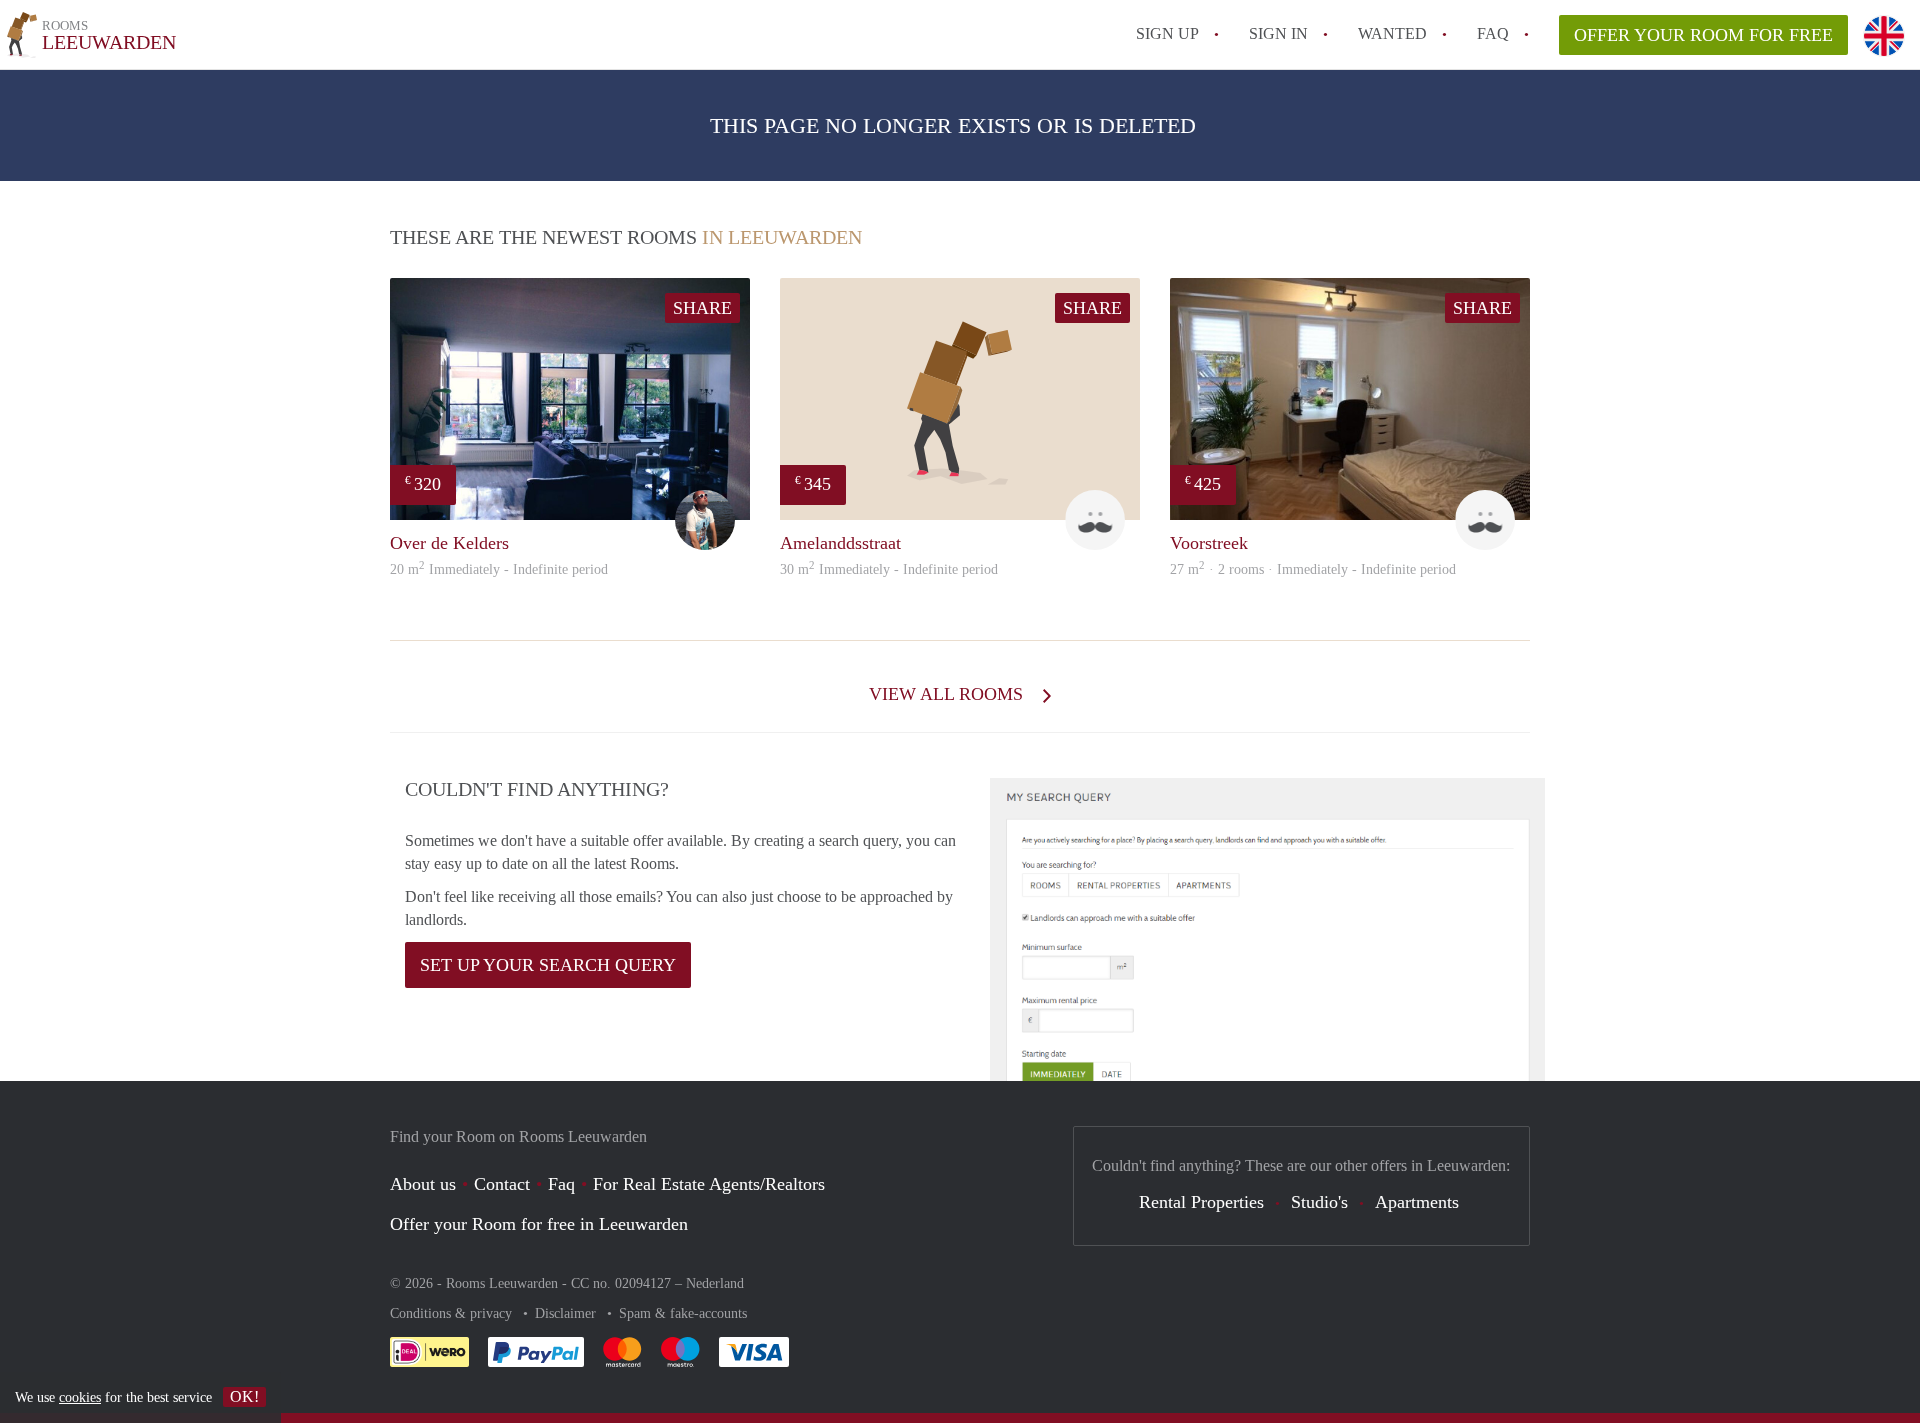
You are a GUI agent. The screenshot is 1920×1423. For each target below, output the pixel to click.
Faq (561, 1184)
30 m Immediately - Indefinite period (889, 569)
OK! (244, 1396)
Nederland (715, 1283)
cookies (80, 1397)
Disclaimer (567, 1313)
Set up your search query (548, 965)
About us (423, 1184)
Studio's (1319, 1202)
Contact (502, 1184)
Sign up (1167, 33)
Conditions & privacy (453, 1313)
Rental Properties (1201, 1202)
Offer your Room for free (1703, 35)
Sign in (1278, 33)
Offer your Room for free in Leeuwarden (539, 1224)
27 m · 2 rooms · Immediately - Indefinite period (1313, 569)
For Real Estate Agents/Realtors (709, 1184)
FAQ (1493, 33)
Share (702, 308)
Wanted (1392, 33)
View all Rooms (948, 694)
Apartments (1417, 1202)
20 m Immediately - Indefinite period (499, 569)
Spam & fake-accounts (683, 1313)
